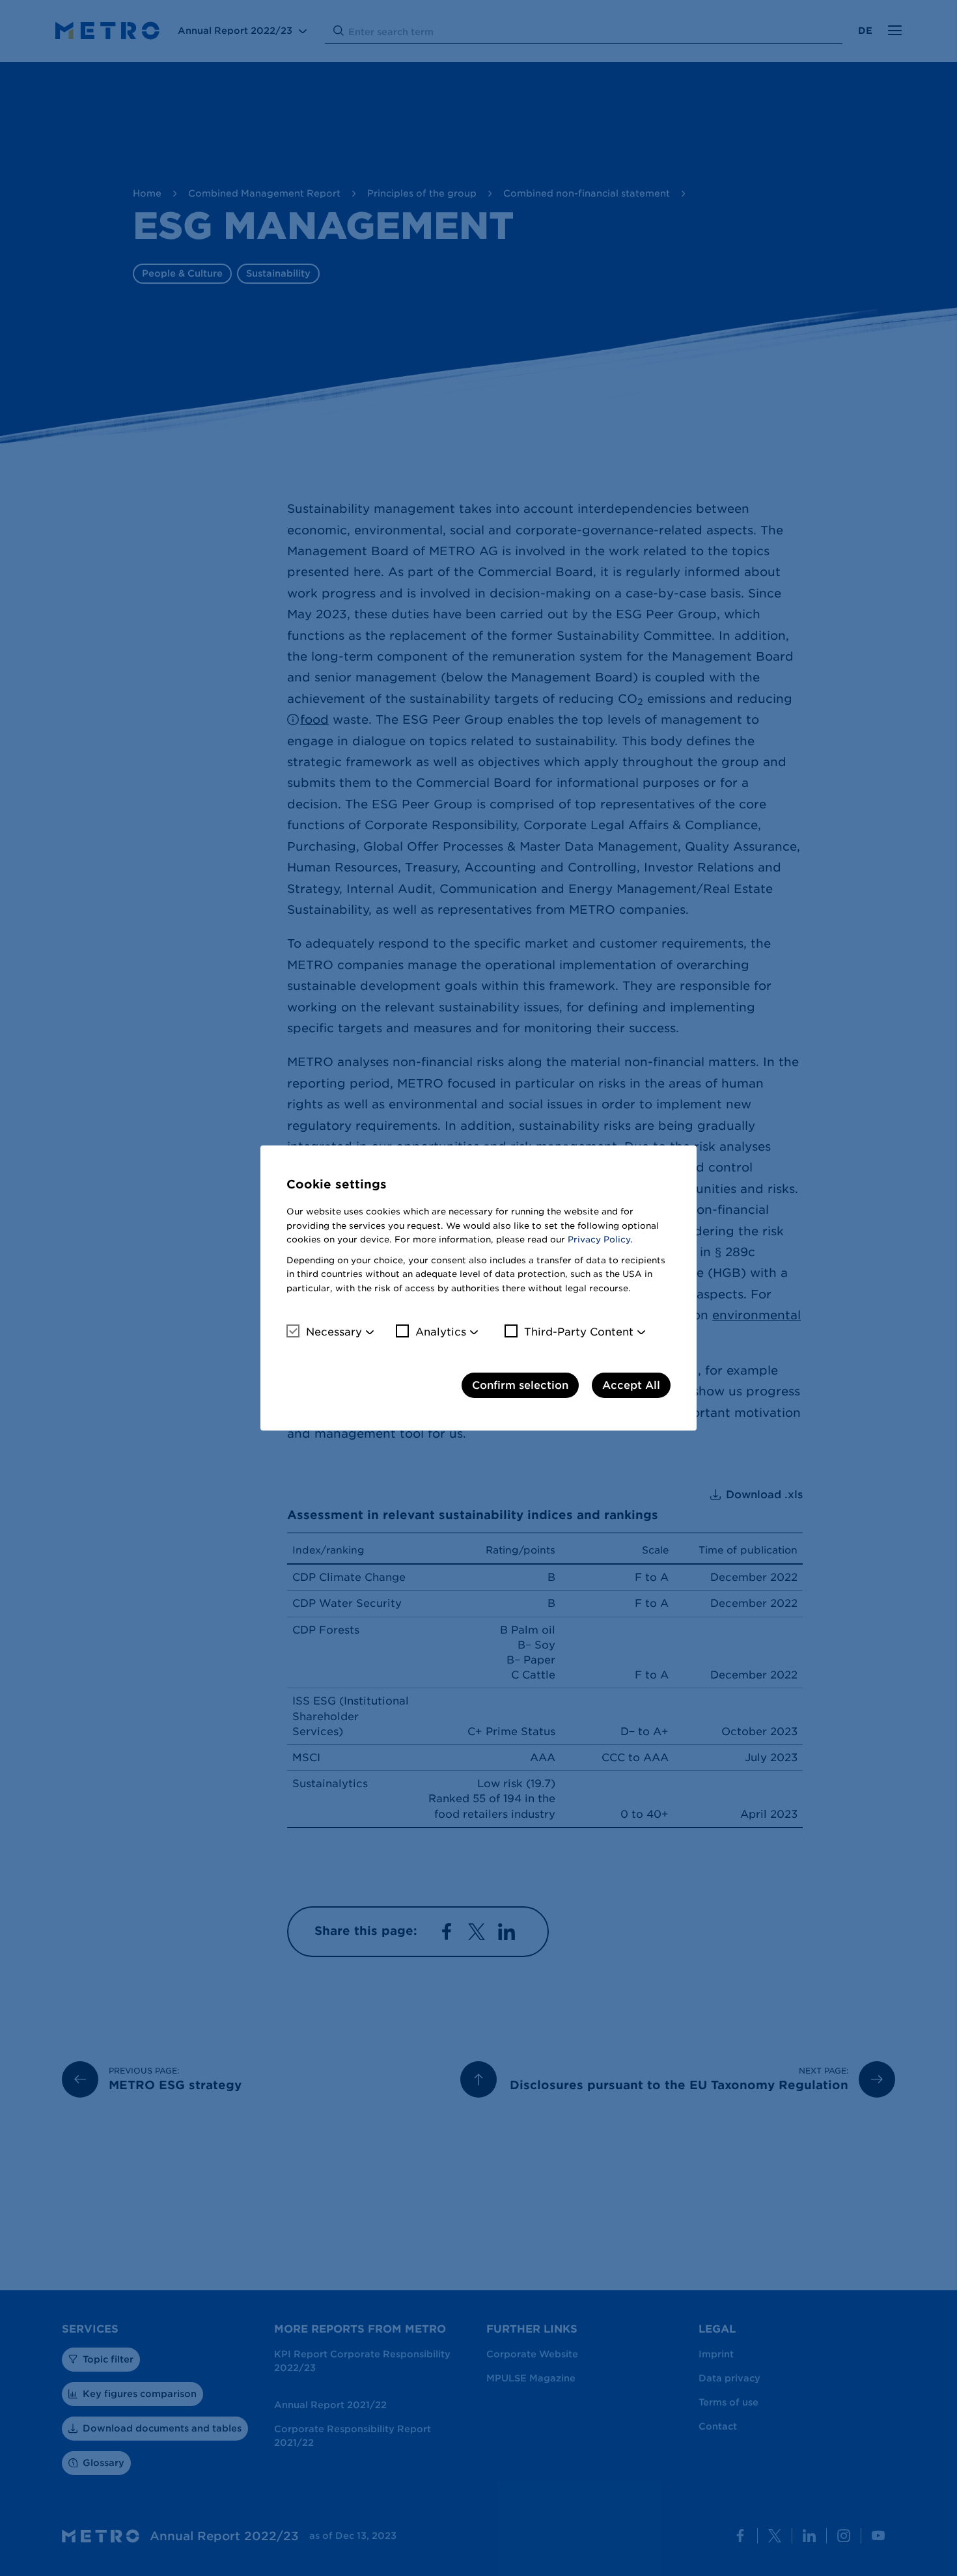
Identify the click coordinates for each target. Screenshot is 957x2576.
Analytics (441, 1332)
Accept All (631, 1385)
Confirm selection (520, 1385)
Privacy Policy (599, 1240)
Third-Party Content (579, 1332)
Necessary (334, 1332)
